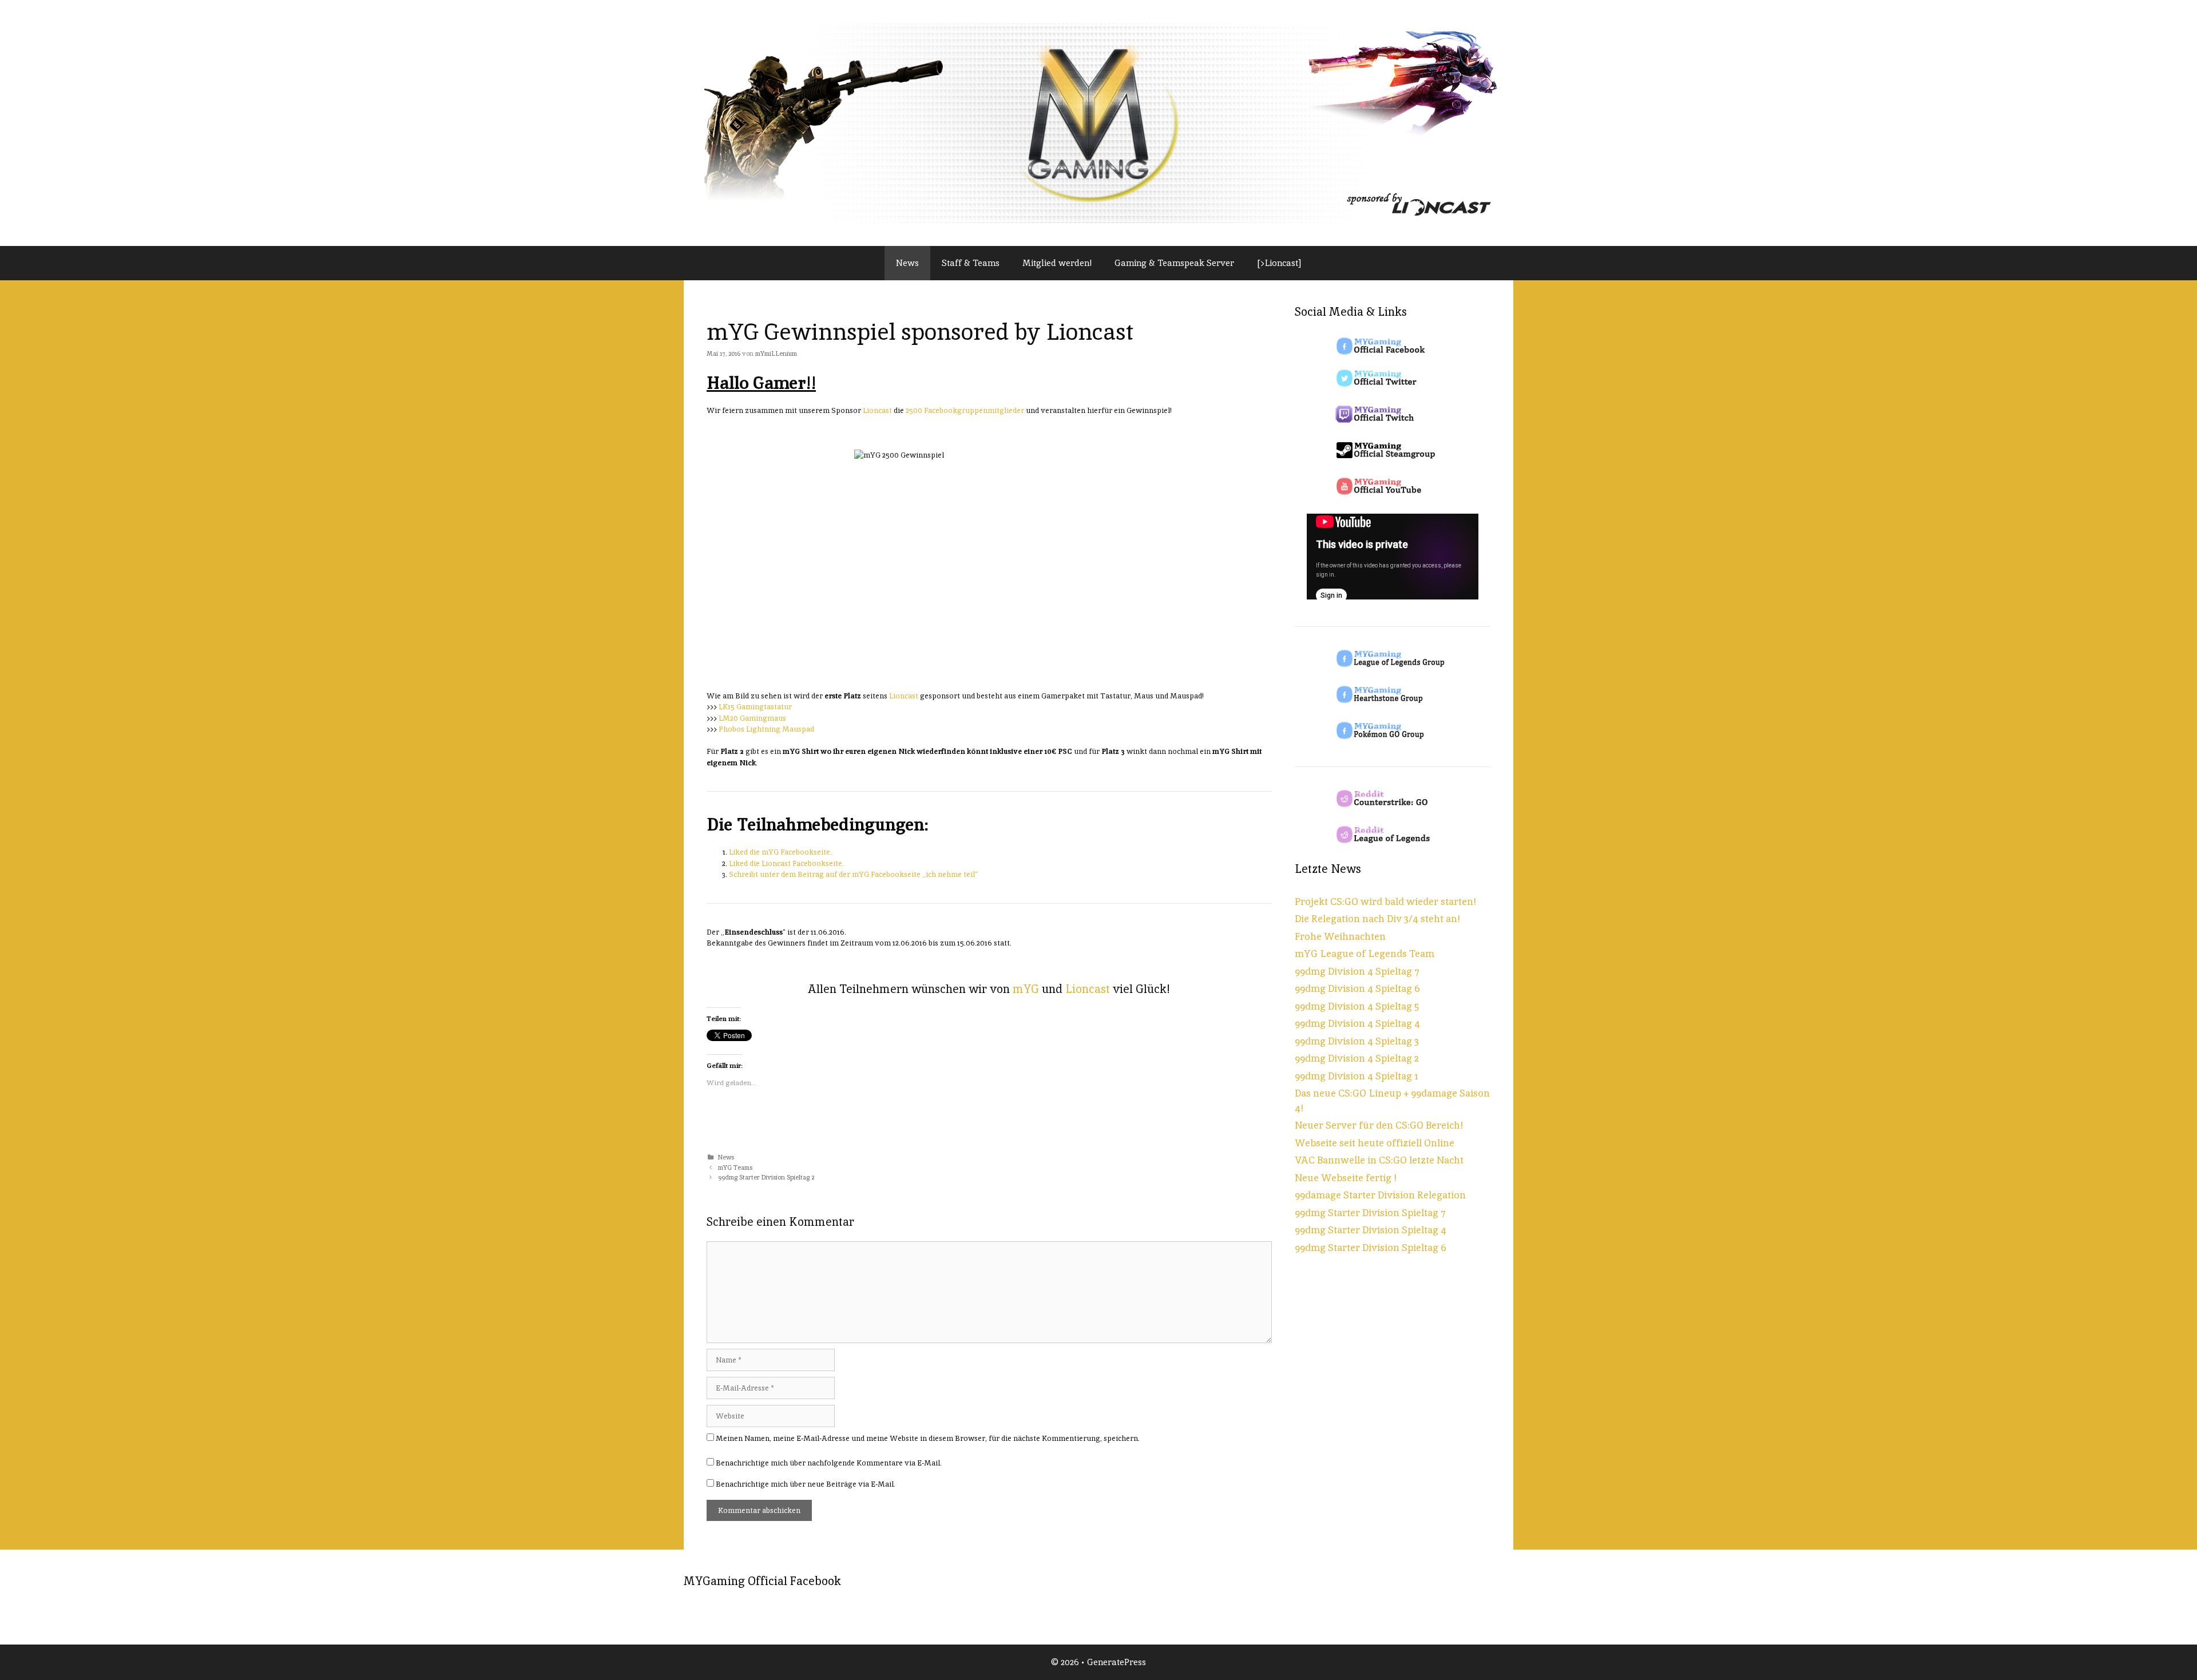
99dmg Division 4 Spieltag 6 (1357, 988)
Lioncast (877, 410)
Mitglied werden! (1057, 263)
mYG (1026, 989)
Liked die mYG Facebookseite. (780, 852)
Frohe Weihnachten (1340, 936)
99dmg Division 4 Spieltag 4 (1357, 1023)
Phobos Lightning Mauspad (766, 729)
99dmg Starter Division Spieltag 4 (1371, 1230)
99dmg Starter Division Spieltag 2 (766, 1177)
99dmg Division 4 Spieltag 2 (1357, 1058)
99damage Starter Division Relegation (1380, 1195)
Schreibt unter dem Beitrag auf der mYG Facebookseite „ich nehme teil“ (853, 874)
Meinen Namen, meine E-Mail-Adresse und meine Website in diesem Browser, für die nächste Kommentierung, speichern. (928, 1438)
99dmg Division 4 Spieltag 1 (1357, 1076)
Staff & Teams (971, 263)
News (907, 263)
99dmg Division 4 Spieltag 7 (1357, 971)
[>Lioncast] (1279, 263)
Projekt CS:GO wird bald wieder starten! (1385, 901)
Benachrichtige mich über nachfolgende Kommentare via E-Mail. (829, 1463)
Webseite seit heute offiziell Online (1375, 1143)
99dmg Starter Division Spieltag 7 (1370, 1213)
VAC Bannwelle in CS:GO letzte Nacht (1379, 1160)
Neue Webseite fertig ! (1346, 1178)
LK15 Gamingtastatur (755, 707)
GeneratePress (1117, 1662)
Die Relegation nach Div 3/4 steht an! (1377, 919)
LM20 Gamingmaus (752, 718)
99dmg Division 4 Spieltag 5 (1357, 1006)
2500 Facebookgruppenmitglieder (966, 410)
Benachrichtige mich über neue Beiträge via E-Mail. (806, 1484)
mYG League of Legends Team (1365, 954)
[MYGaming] (1098, 122)
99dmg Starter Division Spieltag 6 (1371, 1248)
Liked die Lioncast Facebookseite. (786, 863)
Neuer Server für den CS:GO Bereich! (1379, 1125)
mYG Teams (735, 1167)
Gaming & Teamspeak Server (1174, 263)
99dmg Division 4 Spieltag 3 (1357, 1041)
